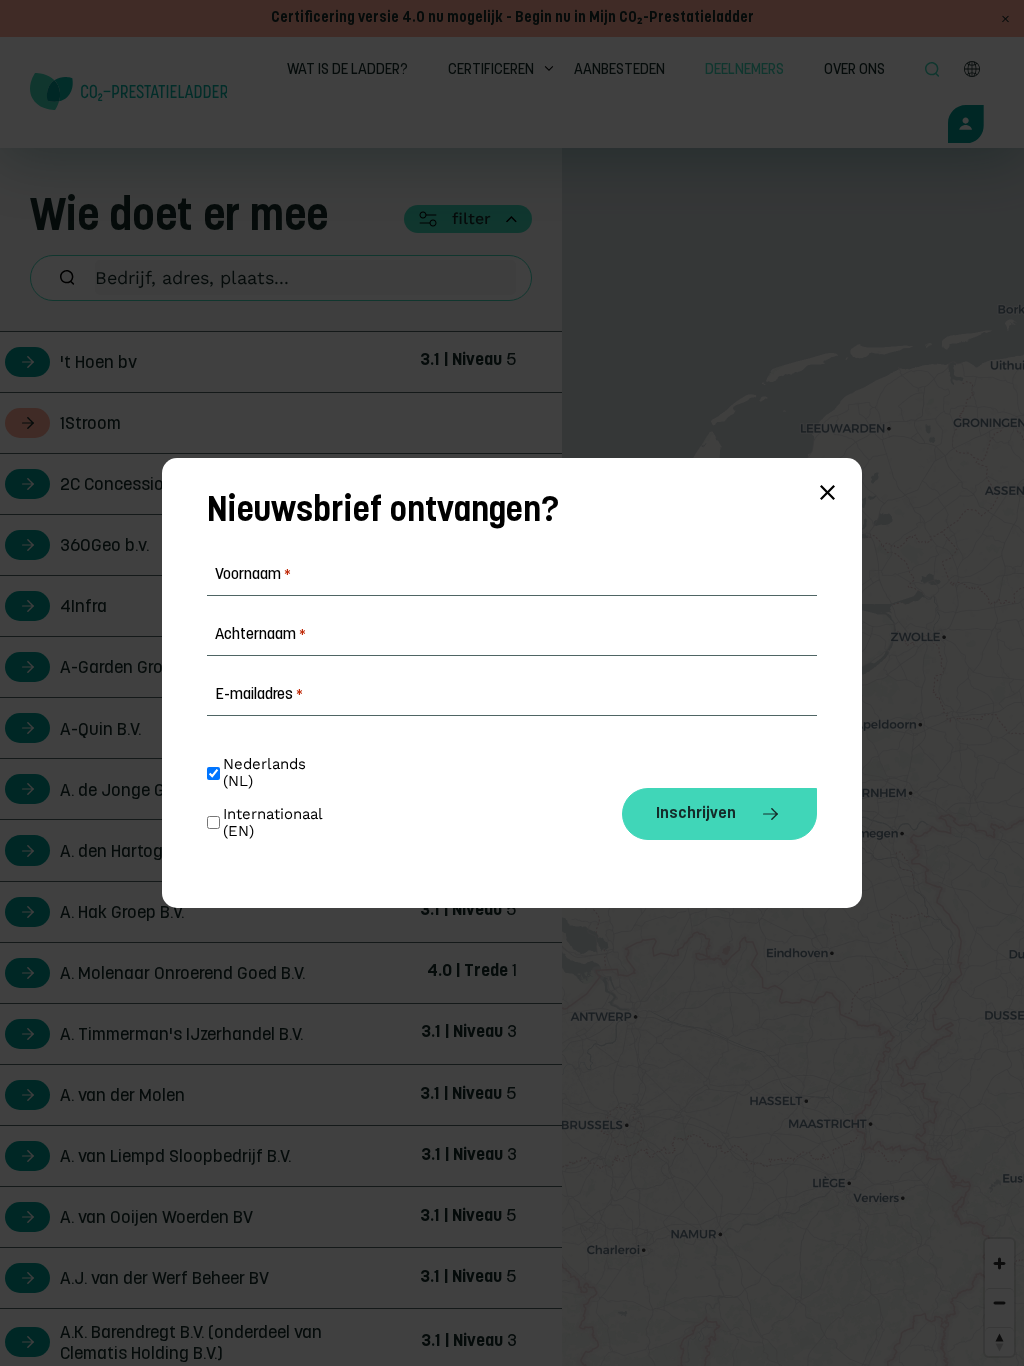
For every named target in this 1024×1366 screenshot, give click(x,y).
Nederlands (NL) (267, 773)
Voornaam (253, 575)
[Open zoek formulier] (934, 71)
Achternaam (260, 635)
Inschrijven (696, 814)
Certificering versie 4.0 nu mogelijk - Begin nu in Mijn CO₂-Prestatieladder (512, 18)
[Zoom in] (999, 1263)
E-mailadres (259, 695)
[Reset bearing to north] (999, 1341)
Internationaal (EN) (275, 823)
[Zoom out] (999, 1302)
